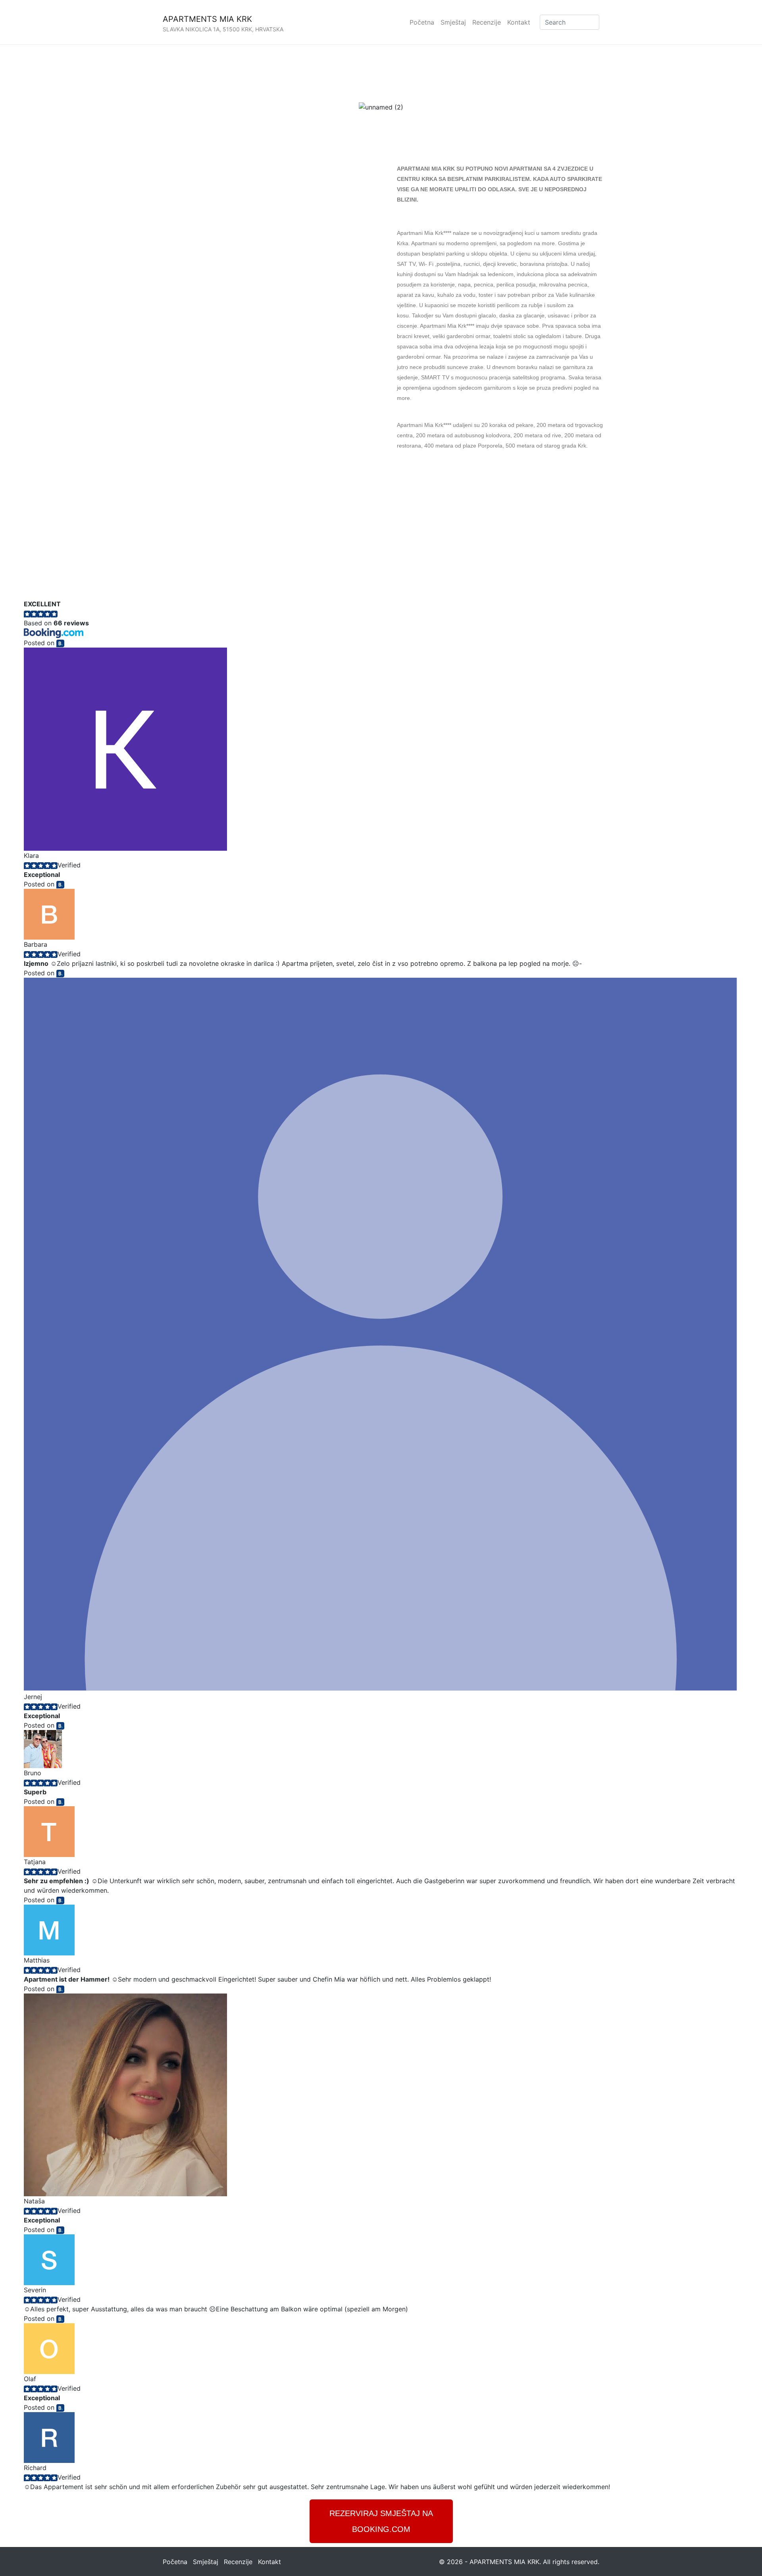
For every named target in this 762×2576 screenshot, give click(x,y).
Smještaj (453, 22)
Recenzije (487, 22)
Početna (422, 22)
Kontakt (519, 22)
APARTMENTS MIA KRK (207, 19)
